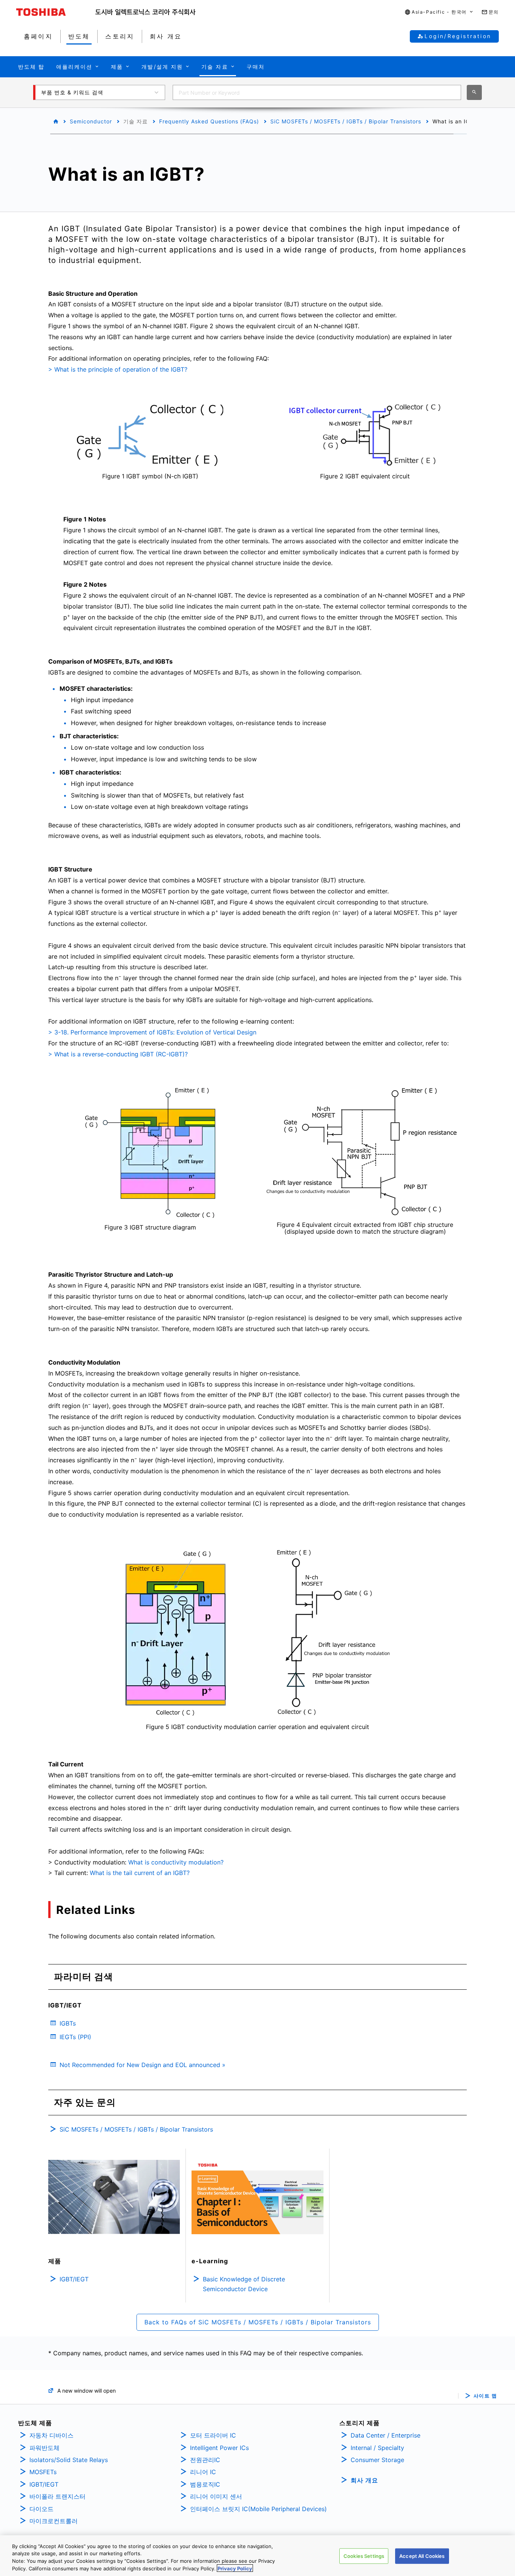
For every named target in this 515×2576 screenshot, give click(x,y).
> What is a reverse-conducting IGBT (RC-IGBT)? (118, 1054)
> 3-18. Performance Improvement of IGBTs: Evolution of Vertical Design (152, 1032)
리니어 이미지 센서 (216, 2496)
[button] (439, 12)
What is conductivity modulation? (176, 1862)
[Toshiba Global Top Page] (56, 12)
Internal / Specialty (377, 2448)
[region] (257, 2556)
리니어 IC (203, 2472)
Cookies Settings (364, 2556)
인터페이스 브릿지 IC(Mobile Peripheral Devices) (258, 2509)
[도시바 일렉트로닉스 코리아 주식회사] (146, 12)
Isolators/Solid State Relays (69, 2460)
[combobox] (317, 92)
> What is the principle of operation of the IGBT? (118, 369)
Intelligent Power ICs (219, 2448)
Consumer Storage (377, 2460)
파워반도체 (44, 2448)
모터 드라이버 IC (213, 2435)
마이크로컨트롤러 (54, 2521)
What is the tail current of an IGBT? (140, 1873)
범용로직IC (205, 2484)
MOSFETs (43, 2472)
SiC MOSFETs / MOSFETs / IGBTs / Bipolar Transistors (346, 121)
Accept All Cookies (422, 2556)
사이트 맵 (485, 2396)
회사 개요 (364, 2480)
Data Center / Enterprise (385, 2435)
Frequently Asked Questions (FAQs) (209, 121)
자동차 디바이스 (51, 2435)
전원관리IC (205, 2460)
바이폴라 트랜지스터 (57, 2496)
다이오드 (41, 2509)
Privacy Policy (235, 2568)
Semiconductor (91, 121)
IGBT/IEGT (44, 2484)
